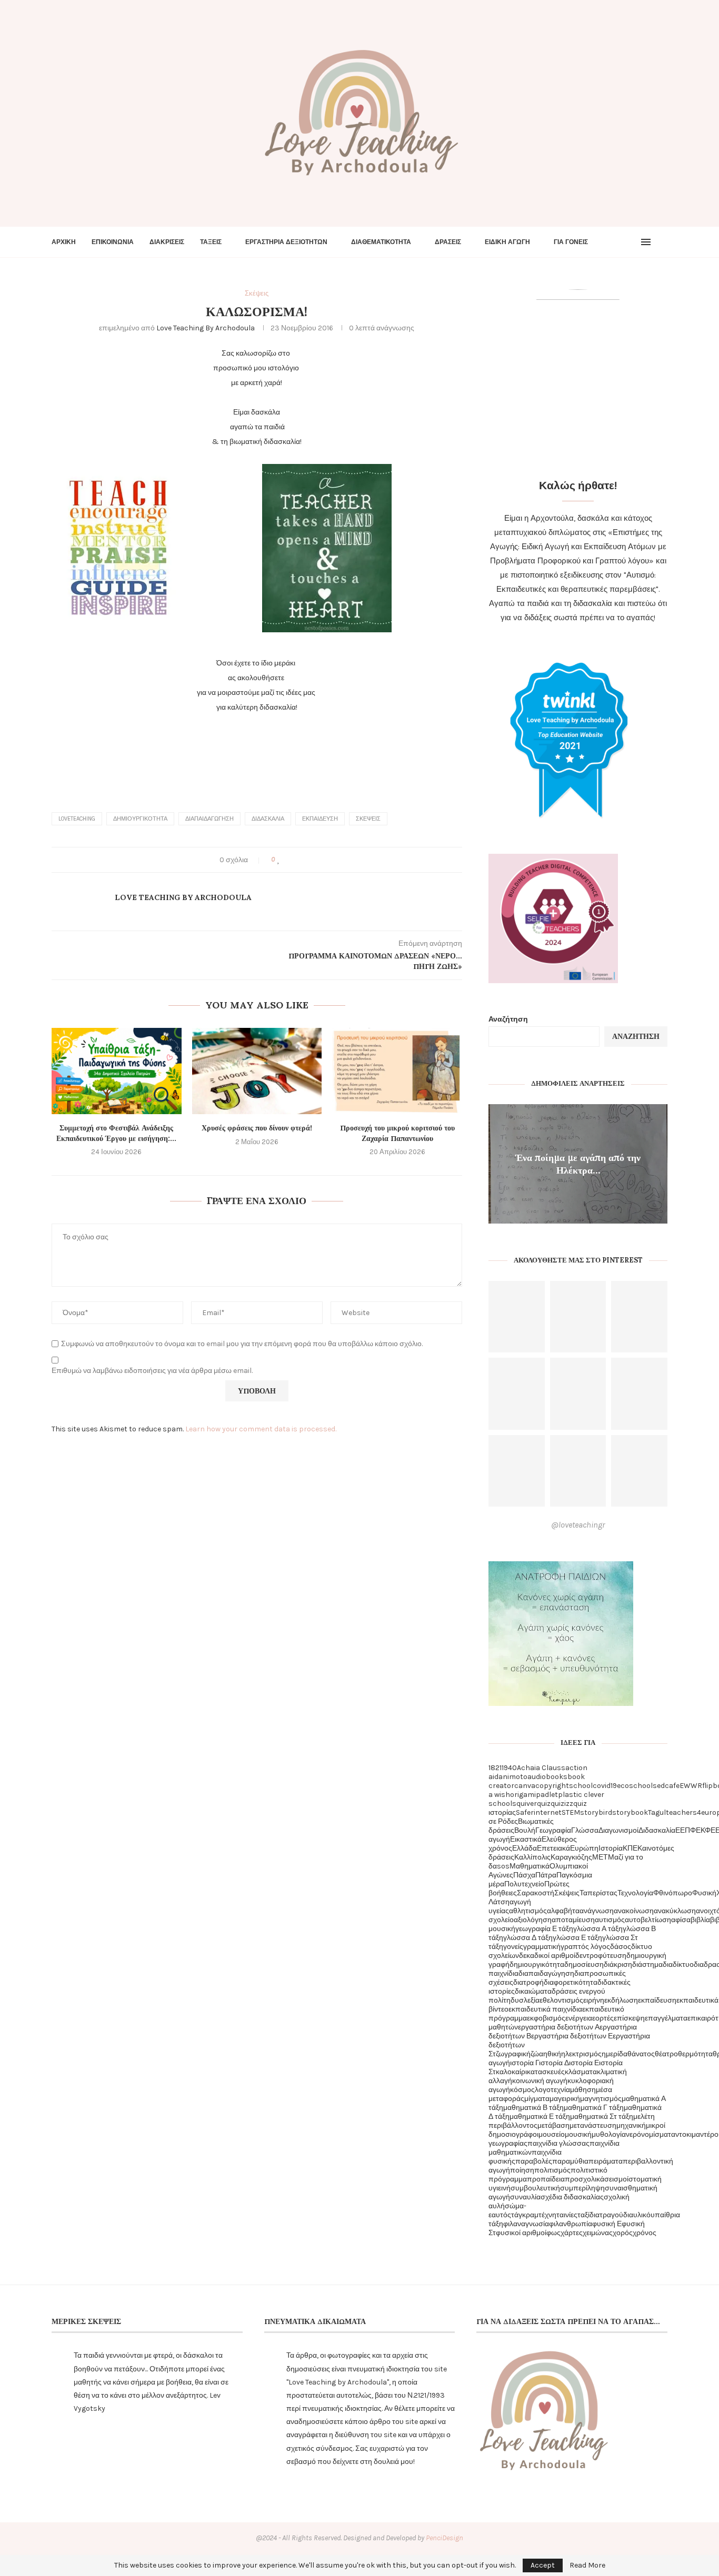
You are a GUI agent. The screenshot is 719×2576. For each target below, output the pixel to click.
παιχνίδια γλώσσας (558, 2143)
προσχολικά (585, 2179)
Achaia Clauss (541, 1768)
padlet (547, 1795)
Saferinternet (539, 1812)
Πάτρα (546, 1875)
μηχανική (631, 2125)
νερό (633, 2134)
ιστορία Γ (525, 2063)
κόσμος (522, 2090)
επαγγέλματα (666, 2018)
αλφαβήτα (563, 1911)
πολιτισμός (552, 2170)
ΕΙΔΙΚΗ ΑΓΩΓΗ (507, 242)
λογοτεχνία (552, 2090)
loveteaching (77, 819)
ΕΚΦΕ (706, 1830)
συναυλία (525, 2197)
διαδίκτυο (678, 1964)
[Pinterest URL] (517, 1317)
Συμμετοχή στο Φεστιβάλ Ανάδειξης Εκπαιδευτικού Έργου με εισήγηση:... (116, 1133)
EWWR (691, 1786)
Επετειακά (553, 1848)
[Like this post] (279, 860)
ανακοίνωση (634, 1911)
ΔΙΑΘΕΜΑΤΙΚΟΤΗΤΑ (381, 242)
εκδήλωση (621, 2000)
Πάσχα (524, 1875)
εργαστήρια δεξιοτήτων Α (559, 2027)
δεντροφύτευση (601, 1956)
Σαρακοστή (536, 1893)
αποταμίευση (573, 1920)
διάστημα (647, 1964)
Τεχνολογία (635, 1893)
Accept (543, 2565)
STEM (571, 1812)
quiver (527, 1804)
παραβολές (534, 2161)
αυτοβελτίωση (648, 1920)
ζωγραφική (513, 2054)
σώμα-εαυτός (507, 2210)
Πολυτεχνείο (524, 1884)
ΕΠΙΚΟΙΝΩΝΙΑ (113, 242)
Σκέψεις (368, 819)
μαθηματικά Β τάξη (533, 2108)
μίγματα (537, 2099)
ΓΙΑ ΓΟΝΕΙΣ (571, 242)
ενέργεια (579, 2018)
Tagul (657, 1812)
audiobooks (547, 1777)
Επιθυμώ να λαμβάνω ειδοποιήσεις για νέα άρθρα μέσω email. (152, 1371)
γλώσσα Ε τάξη (577, 1938)
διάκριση (618, 1964)
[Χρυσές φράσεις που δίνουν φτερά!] (257, 1071)
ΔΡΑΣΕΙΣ (448, 242)
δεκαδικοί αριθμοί (547, 1956)
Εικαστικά (526, 1839)
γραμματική (542, 1947)
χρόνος (645, 2233)
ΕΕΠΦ (686, 1830)
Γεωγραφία (553, 1830)
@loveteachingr (578, 1525)
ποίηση (522, 2170)
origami (523, 1795)
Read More (587, 2565)
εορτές (603, 2018)
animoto (513, 1777)
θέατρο (666, 2054)
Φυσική (704, 1893)
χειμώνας (598, 2233)
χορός (623, 2233)
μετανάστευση (593, 2125)
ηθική (552, 2054)
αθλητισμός (528, 1911)
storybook (630, 1812)
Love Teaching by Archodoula (206, 328)
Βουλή (525, 1830)
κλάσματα (581, 2072)
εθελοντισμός (561, 2000)
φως (553, 2233)
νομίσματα (658, 2134)
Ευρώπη (584, 1848)
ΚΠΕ (630, 1848)
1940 (509, 1768)
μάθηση (583, 2090)
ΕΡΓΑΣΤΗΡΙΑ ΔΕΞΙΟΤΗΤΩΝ (286, 242)
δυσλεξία (525, 2000)
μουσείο (552, 2134)
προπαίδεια (546, 2179)
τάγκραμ (525, 2215)
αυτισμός (610, 1920)
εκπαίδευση (320, 819)
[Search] (662, 242)
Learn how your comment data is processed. (261, 1429)
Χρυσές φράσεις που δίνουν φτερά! (257, 1128)
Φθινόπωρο (673, 1893)
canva (525, 1786)
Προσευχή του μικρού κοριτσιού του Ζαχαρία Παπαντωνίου (397, 1133)
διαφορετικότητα (571, 1982)
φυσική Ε (607, 2224)
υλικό (642, 2215)
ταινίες (567, 2215)
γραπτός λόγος (585, 1947)
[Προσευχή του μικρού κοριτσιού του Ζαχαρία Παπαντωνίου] (397, 1071)
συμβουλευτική (535, 2188)
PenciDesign (445, 2538)
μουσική (578, 2134)
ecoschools (637, 1786)
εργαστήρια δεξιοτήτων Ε (572, 2036)
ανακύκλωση (675, 1911)
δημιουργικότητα (140, 819)
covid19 (605, 1786)
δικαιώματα (533, 1991)
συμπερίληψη (582, 2188)
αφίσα (681, 1920)
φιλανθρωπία (571, 2224)
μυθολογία (609, 2134)
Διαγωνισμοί (618, 1830)
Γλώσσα (585, 1830)
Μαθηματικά (530, 1866)
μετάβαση (553, 2125)
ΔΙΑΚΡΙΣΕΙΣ (167, 242)
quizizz (562, 1804)
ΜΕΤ (600, 1857)
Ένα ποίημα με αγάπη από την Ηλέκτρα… (578, 1163)
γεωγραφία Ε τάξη (544, 1929)
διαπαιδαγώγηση (209, 819)
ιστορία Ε (584, 2063)
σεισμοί (616, 2179)
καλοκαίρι (511, 2072)
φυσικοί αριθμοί (521, 2233)
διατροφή (528, 1982)
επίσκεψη (629, 2018)
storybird (596, 1812)
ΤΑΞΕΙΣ (211, 242)
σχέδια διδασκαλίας (572, 2197)
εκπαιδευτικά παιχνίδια (545, 2009)
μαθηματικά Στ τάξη (602, 2117)
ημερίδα (615, 2054)
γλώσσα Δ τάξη (528, 1938)
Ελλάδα (525, 1848)
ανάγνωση (597, 1911)
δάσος (621, 1947)
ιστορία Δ (554, 2063)
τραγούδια (616, 2215)
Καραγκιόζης (571, 1857)
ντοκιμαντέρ (695, 2134)
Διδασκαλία (268, 819)
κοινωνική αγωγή (540, 2081)
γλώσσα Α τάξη (598, 1929)
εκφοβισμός (546, 2018)
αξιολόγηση (533, 1920)
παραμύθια (570, 2161)
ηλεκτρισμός (581, 2054)
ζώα (537, 2054)
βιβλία (700, 1920)
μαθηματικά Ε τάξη (540, 2117)
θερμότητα (695, 2054)
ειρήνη (594, 2000)
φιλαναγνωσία (526, 2224)
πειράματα (606, 2161)
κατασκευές (546, 2072)
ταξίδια (588, 2215)
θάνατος (641, 2054)
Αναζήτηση (508, 1019)
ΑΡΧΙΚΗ (64, 242)
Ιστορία (611, 1848)
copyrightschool (564, 1786)
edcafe (668, 1786)
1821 (495, 1768)
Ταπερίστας (598, 1893)
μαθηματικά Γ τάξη (594, 2108)
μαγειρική (565, 2099)
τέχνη (547, 2215)
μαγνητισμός (601, 2099)
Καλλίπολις (532, 1857)
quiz (544, 1804)
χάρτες (572, 2233)
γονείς (513, 1947)
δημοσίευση (584, 1964)
